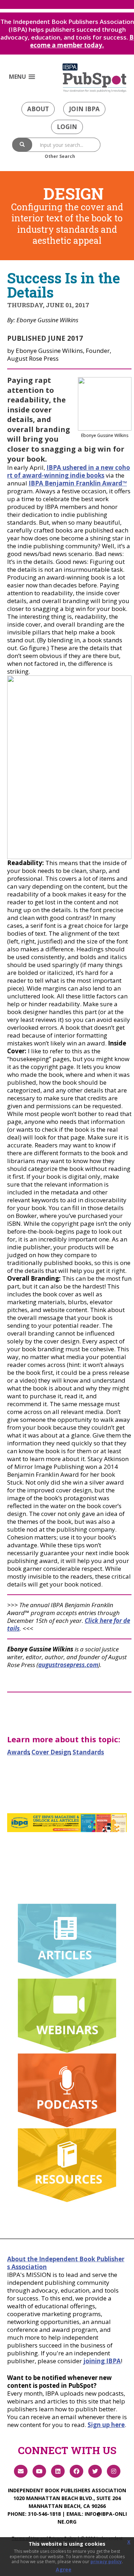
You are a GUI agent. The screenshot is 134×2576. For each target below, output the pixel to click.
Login (67, 127)
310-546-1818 (44, 2514)
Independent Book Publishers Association (67, 2490)
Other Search (60, 156)
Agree (64, 2569)
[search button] (22, 145)
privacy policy (106, 2562)
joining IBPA (102, 2361)
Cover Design (51, 1752)
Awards (19, 1752)
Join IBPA (84, 109)
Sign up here (106, 2425)
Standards (88, 1752)
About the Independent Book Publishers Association (66, 2263)
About (38, 109)
